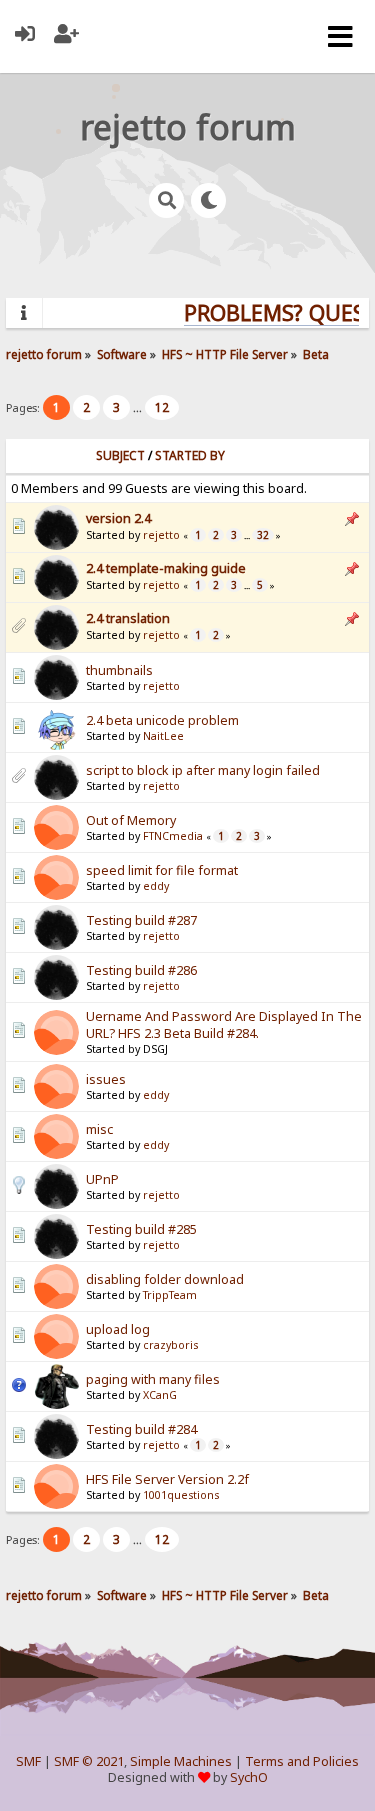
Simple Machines (181, 1761)
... (139, 407)
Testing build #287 (141, 920)
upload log (118, 1329)
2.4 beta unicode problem (162, 720)
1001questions (181, 1495)
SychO (249, 1777)
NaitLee (163, 736)
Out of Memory (131, 820)
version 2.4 (118, 518)
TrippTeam (170, 1295)
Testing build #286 (141, 970)
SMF (28, 1761)
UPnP (102, 1179)
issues (106, 1079)
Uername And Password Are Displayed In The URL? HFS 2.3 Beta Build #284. (224, 1025)
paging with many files (153, 1379)
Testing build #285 (141, 1229)
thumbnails (119, 670)
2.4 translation (128, 618)
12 (162, 407)
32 (263, 535)
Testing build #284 (141, 1429)
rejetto (161, 535)
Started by (190, 455)
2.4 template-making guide (166, 568)
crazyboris (170, 1345)
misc (99, 1129)
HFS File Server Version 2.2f (167, 1479)
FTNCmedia (173, 836)
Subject (120, 455)
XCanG (160, 1395)
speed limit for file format (162, 870)
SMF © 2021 (89, 1761)
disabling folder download (165, 1279)
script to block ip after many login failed (203, 770)
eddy (156, 886)
